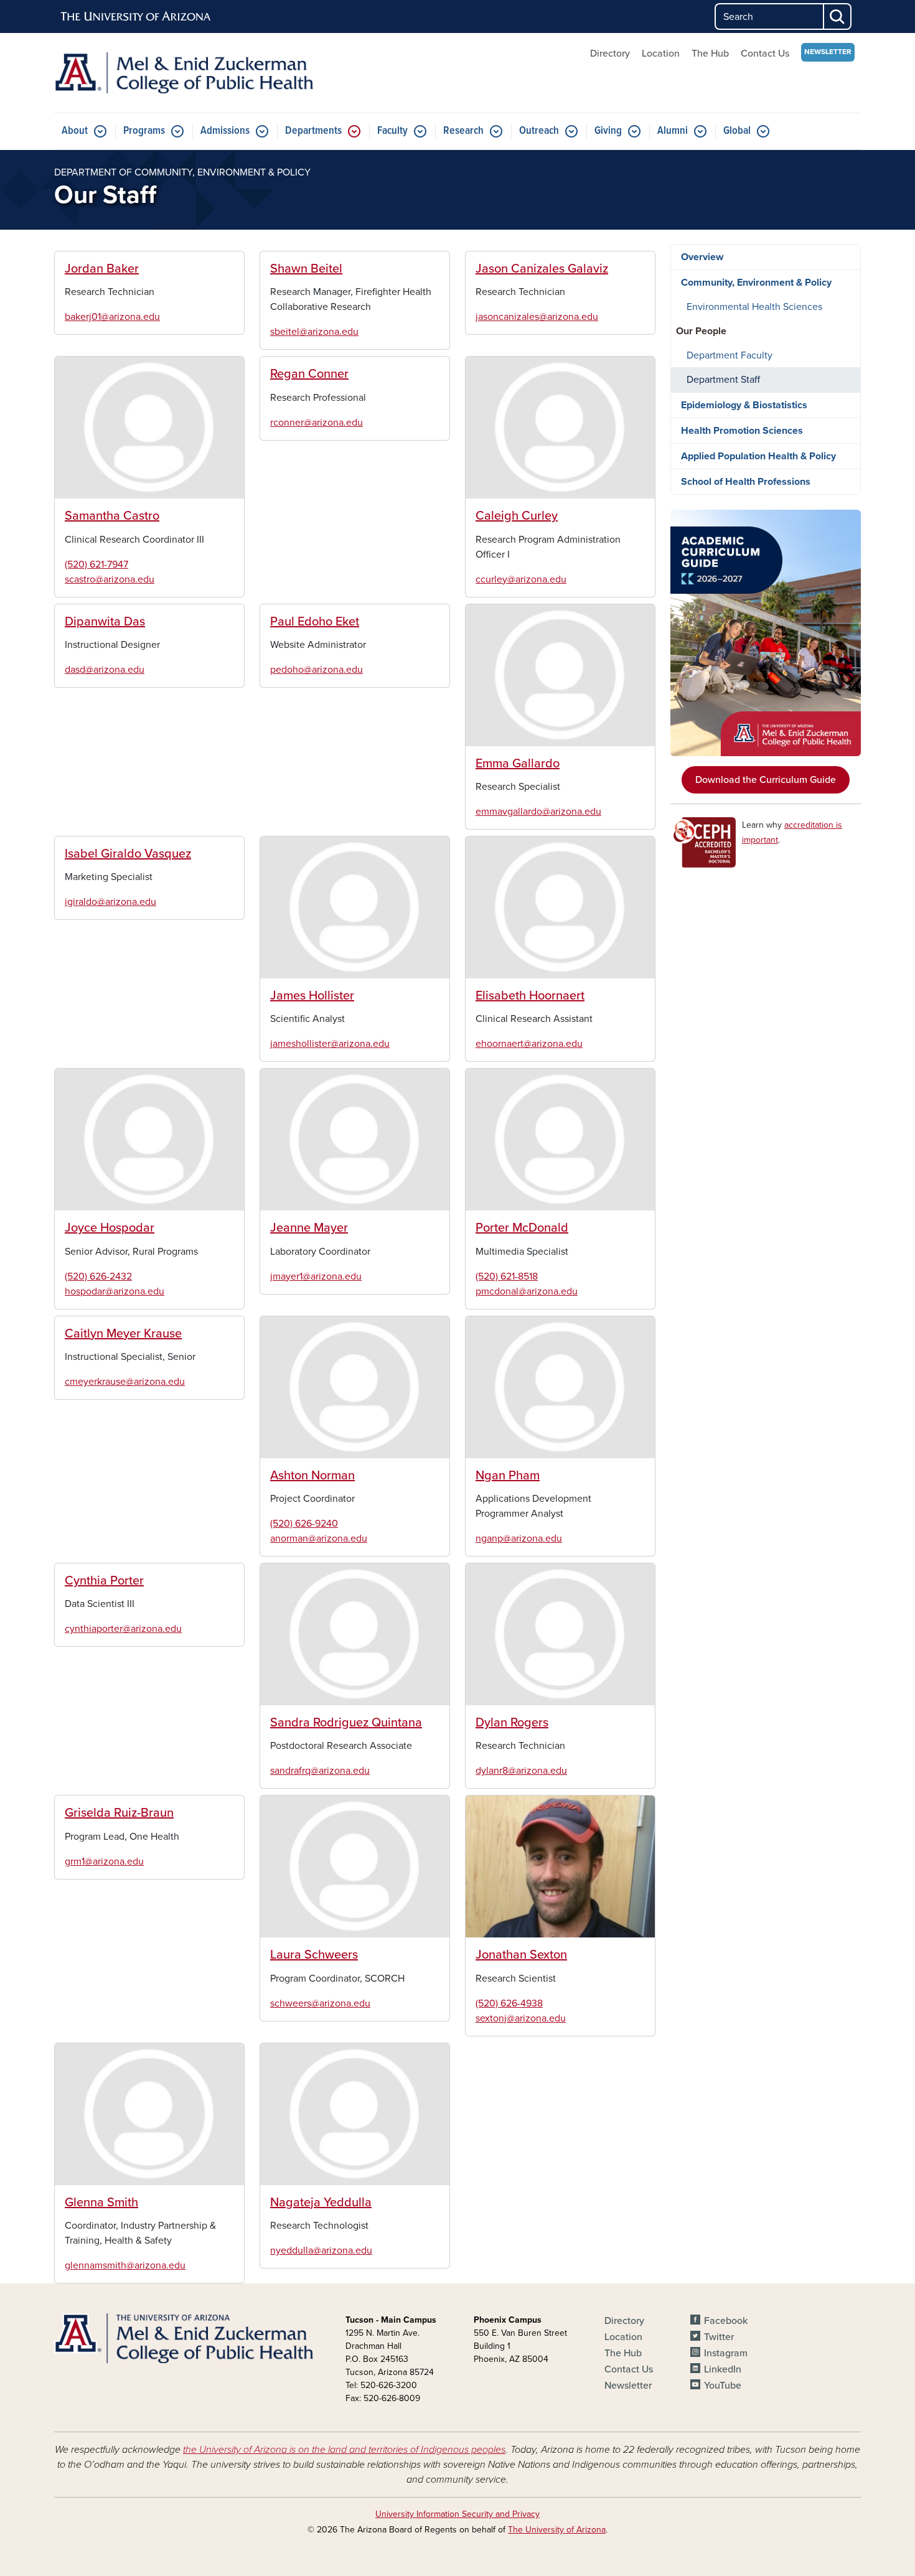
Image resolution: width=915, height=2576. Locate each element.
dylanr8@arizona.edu (521, 1771)
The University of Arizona (557, 2530)
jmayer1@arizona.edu (316, 1276)
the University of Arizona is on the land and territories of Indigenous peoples (344, 2450)
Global (737, 131)
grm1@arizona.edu (104, 1862)
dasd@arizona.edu (105, 670)
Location (661, 54)
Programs (144, 131)
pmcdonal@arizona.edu (527, 1291)
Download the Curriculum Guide (766, 780)
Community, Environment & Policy (756, 283)
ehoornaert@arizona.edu (529, 1044)
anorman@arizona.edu (319, 1539)
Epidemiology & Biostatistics (744, 405)
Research (463, 131)
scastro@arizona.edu (110, 579)
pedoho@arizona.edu (317, 670)
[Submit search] (838, 16)
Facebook (726, 2321)
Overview (702, 257)
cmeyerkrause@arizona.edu (125, 1382)
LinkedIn (723, 2369)
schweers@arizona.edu (320, 2003)
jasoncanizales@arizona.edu (537, 317)
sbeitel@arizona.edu (314, 332)
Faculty (392, 131)
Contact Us (765, 54)
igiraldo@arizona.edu (110, 902)
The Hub (710, 54)
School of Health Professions (746, 482)
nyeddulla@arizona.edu (321, 2250)
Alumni (673, 131)
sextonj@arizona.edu (521, 2018)
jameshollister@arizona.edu (330, 1044)
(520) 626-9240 (304, 1524)
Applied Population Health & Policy (758, 456)
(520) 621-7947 (96, 564)
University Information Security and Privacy (457, 2514)
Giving (608, 131)
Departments (313, 131)
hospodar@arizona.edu (115, 1291)
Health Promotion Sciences (742, 431)
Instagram (726, 2353)
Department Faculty (730, 355)
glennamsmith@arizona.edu (125, 2265)
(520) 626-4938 (509, 2003)
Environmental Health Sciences (754, 307)
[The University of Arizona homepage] (136, 17)
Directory (610, 54)
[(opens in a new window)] (766, 633)
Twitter (719, 2337)
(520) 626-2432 (98, 1276)
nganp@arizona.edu (519, 1539)
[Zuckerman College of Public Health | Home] (184, 73)
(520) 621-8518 (507, 1276)
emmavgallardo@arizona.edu (538, 812)
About (75, 131)
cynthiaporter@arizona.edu (123, 1629)
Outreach (539, 131)
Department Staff (723, 380)
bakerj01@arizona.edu (112, 317)
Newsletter (828, 52)
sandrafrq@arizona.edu (320, 1771)
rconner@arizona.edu (317, 423)
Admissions (225, 131)
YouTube (723, 2386)
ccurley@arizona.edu (521, 579)
